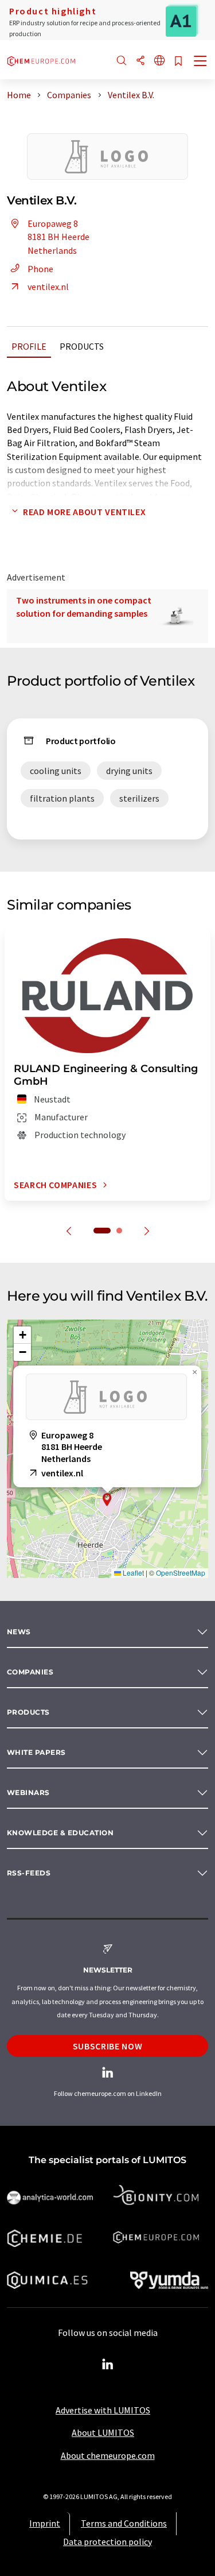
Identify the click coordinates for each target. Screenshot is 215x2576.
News (19, 1632)
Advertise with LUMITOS (103, 2410)
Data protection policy (107, 2542)
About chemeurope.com (108, 2455)
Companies (30, 1672)
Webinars (28, 1792)
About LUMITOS (103, 2432)
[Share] (140, 61)
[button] (107, 1500)
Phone (40, 269)
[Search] (122, 61)
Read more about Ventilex (84, 512)
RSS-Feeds (29, 1873)
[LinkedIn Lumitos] (108, 2365)
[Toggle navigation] (201, 62)
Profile (29, 346)
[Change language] (159, 61)
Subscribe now (107, 2046)
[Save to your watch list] (178, 62)
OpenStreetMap (181, 1573)
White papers (36, 1752)
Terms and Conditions (124, 2523)
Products (82, 346)
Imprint (45, 2523)
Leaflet (132, 1573)
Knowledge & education (60, 1833)
